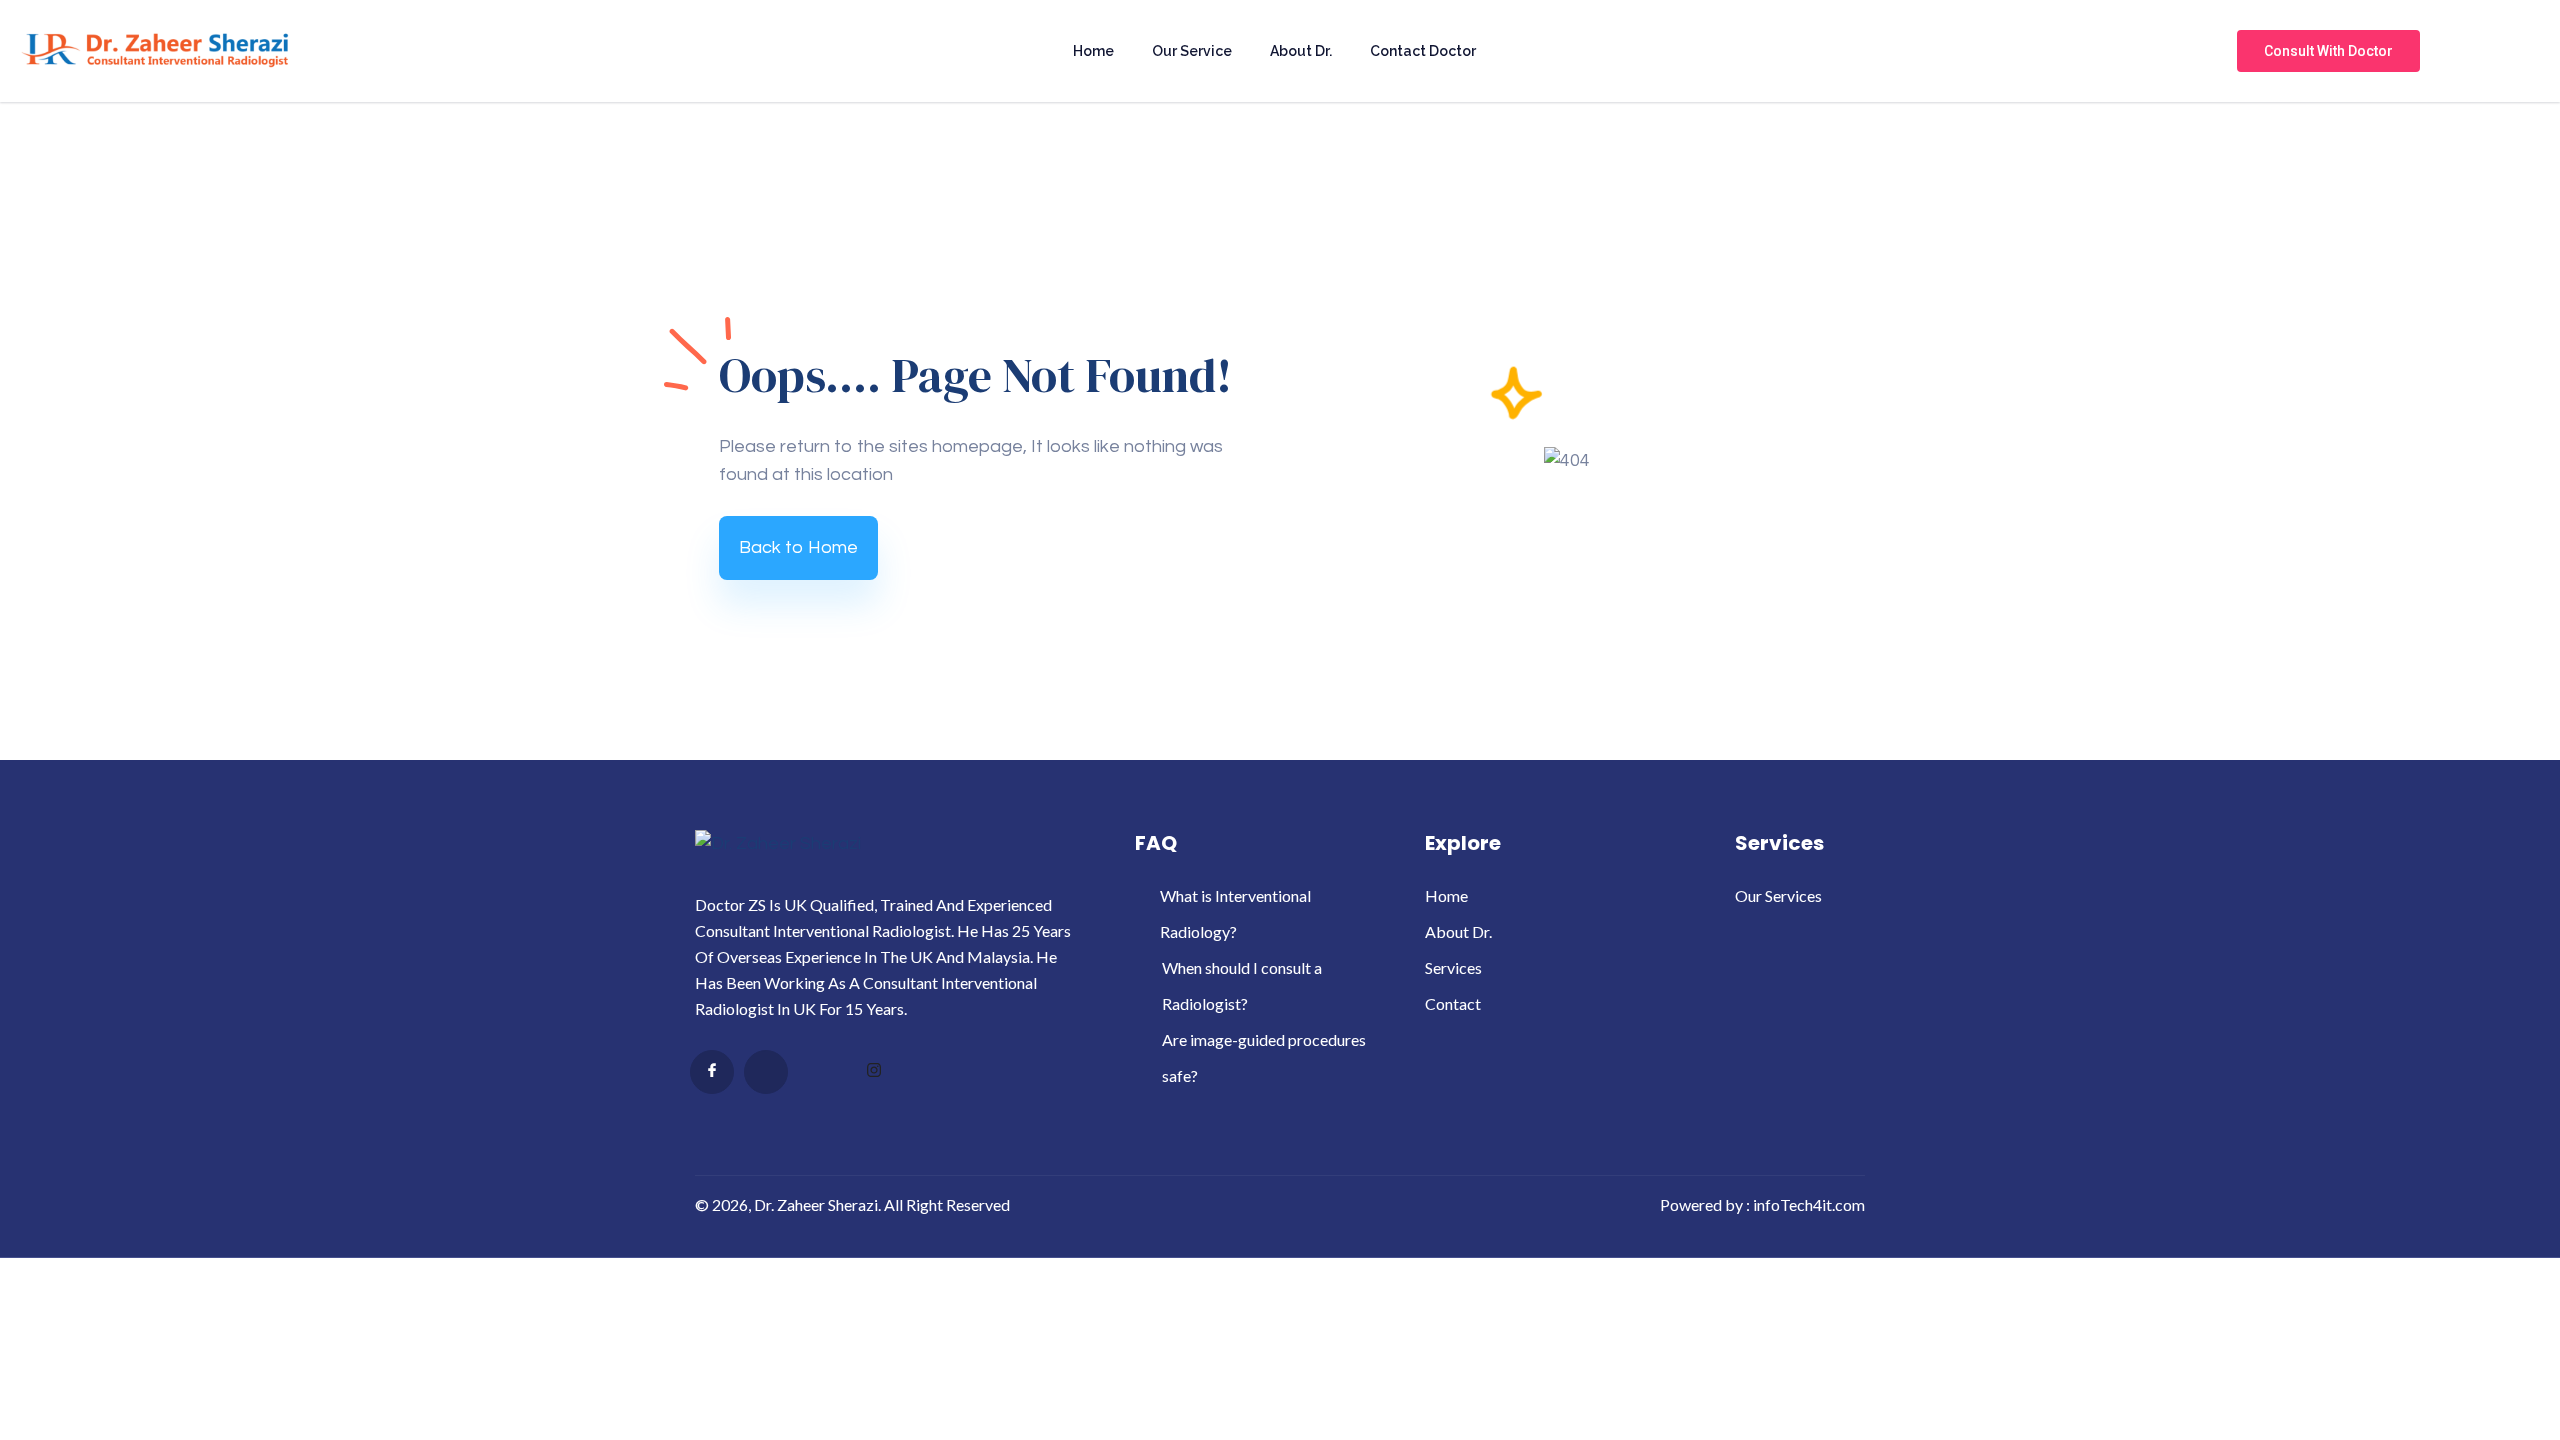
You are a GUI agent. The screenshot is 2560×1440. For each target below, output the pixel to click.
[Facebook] (712, 1072)
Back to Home (798, 547)
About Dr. (1301, 51)
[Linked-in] (820, 1073)
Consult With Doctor (2328, 51)
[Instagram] (874, 1073)
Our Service (1192, 51)
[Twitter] (766, 1072)
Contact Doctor (1423, 51)
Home (1093, 51)
